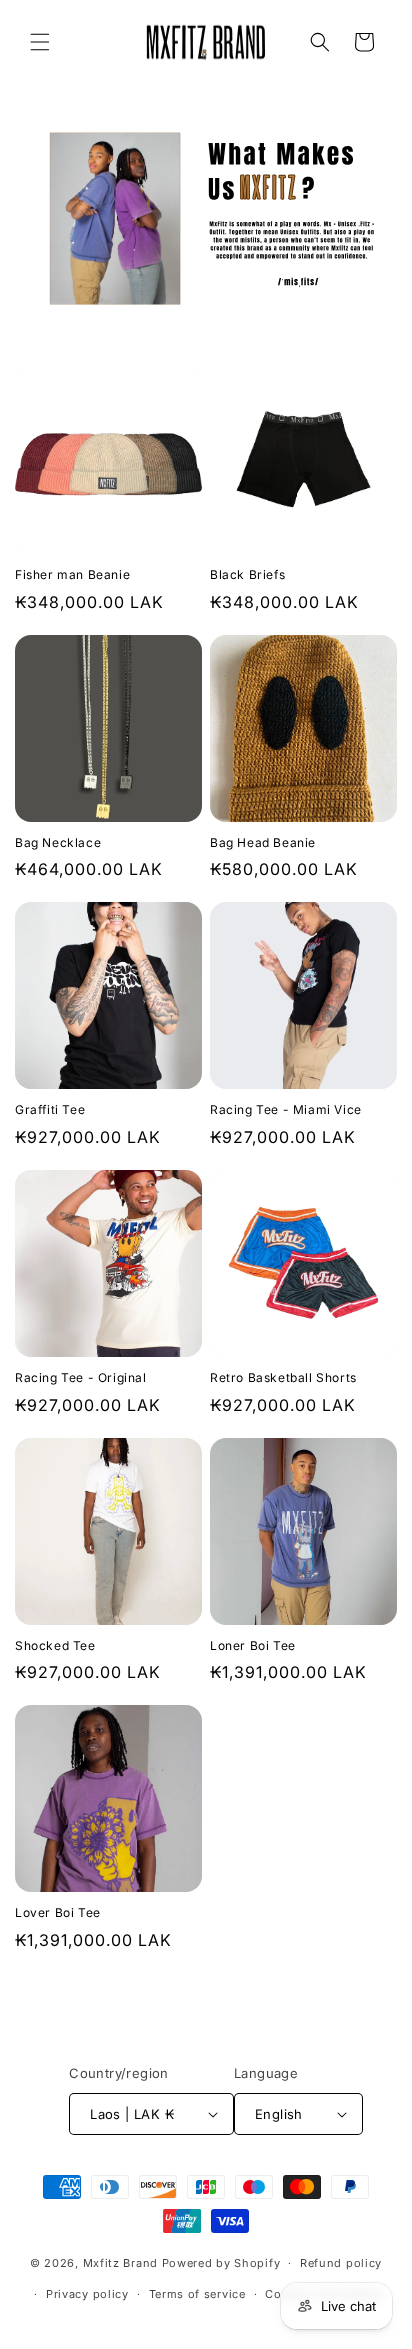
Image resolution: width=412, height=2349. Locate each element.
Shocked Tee (55, 1645)
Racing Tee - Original (81, 1377)
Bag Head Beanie (263, 842)
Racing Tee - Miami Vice (286, 1109)
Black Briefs (247, 574)
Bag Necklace (58, 842)
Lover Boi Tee (58, 1912)
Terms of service (197, 2294)
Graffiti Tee (50, 1109)
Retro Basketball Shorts (283, 1377)
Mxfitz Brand (120, 2263)
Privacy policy (87, 2294)
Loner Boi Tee (253, 1645)
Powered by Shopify (221, 2263)
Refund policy (341, 2263)
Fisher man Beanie (72, 574)
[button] (40, 42)
